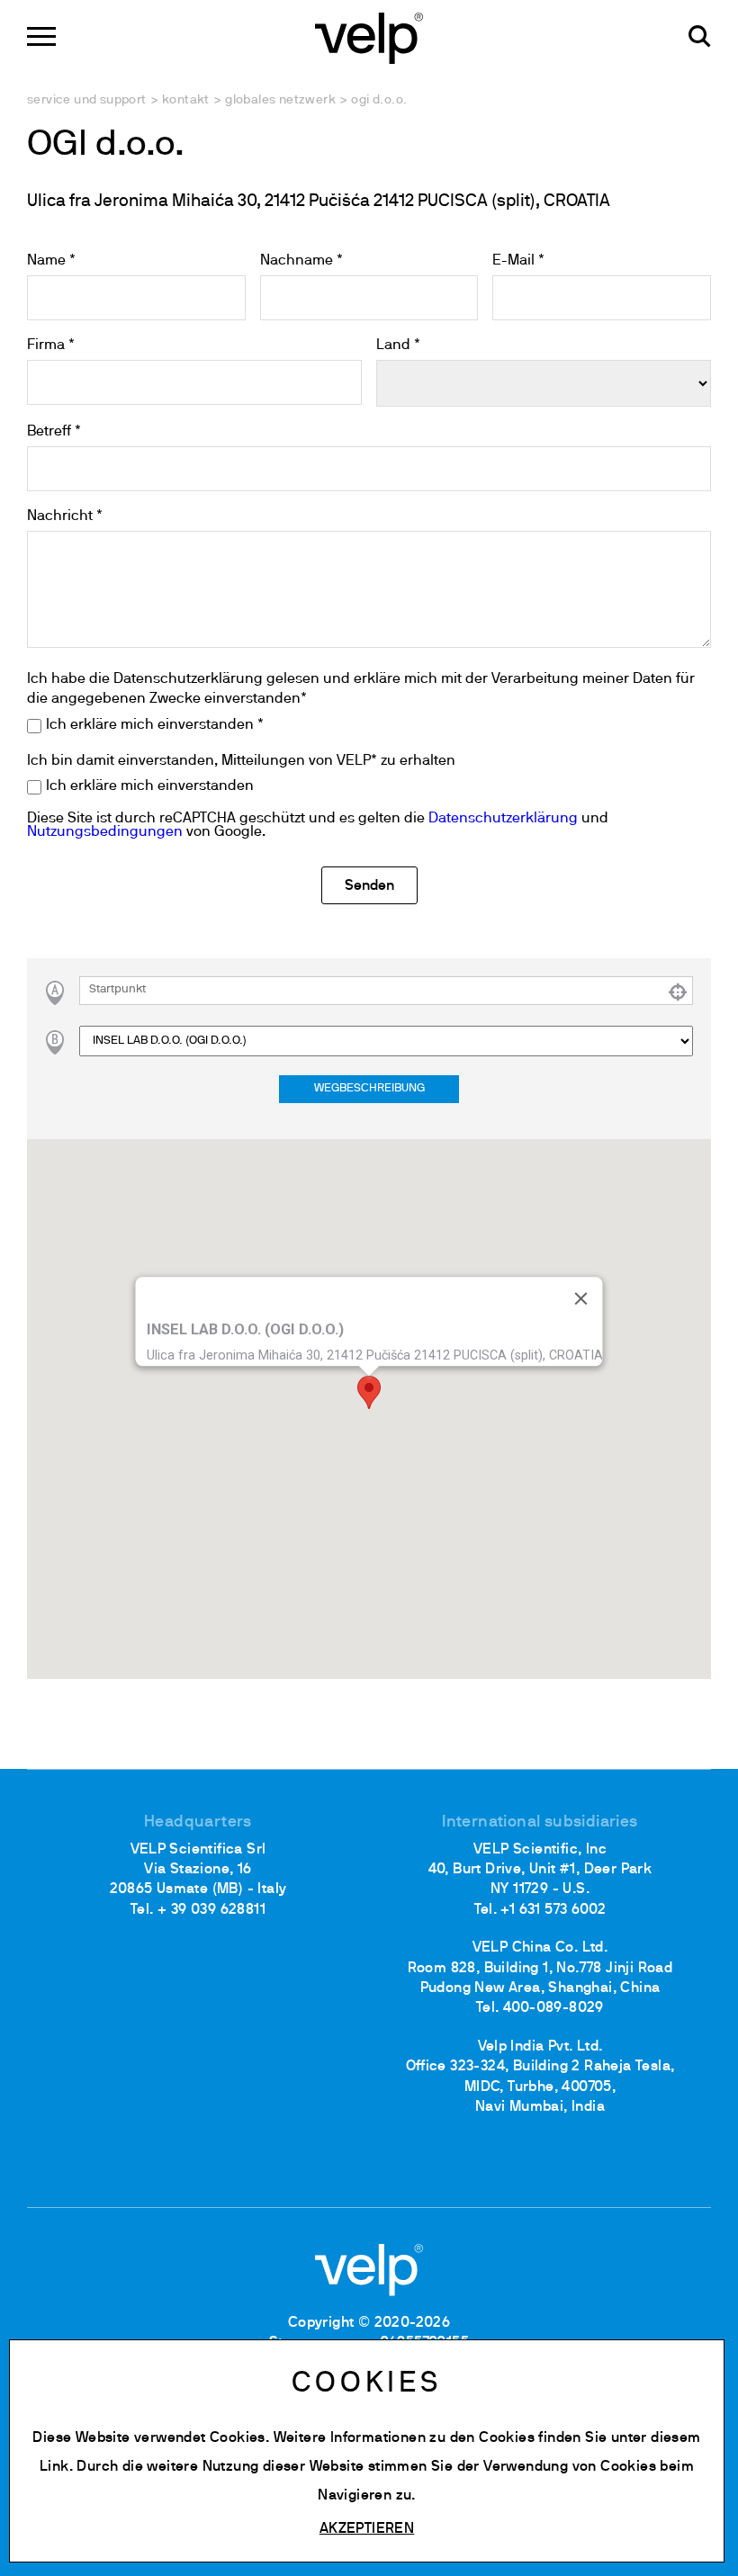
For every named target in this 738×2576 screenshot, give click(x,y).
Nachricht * (65, 516)
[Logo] (369, 36)
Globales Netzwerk (280, 100)
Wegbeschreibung (369, 1089)
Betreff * (54, 432)
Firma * (51, 346)
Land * (398, 346)
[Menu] (41, 36)
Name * (51, 261)
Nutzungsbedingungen (105, 832)
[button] (369, 1392)
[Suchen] (700, 36)
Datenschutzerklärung (503, 819)
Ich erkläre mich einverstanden (150, 786)
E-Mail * (518, 261)
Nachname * (301, 261)
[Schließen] (581, 1298)
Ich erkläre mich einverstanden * (155, 725)
